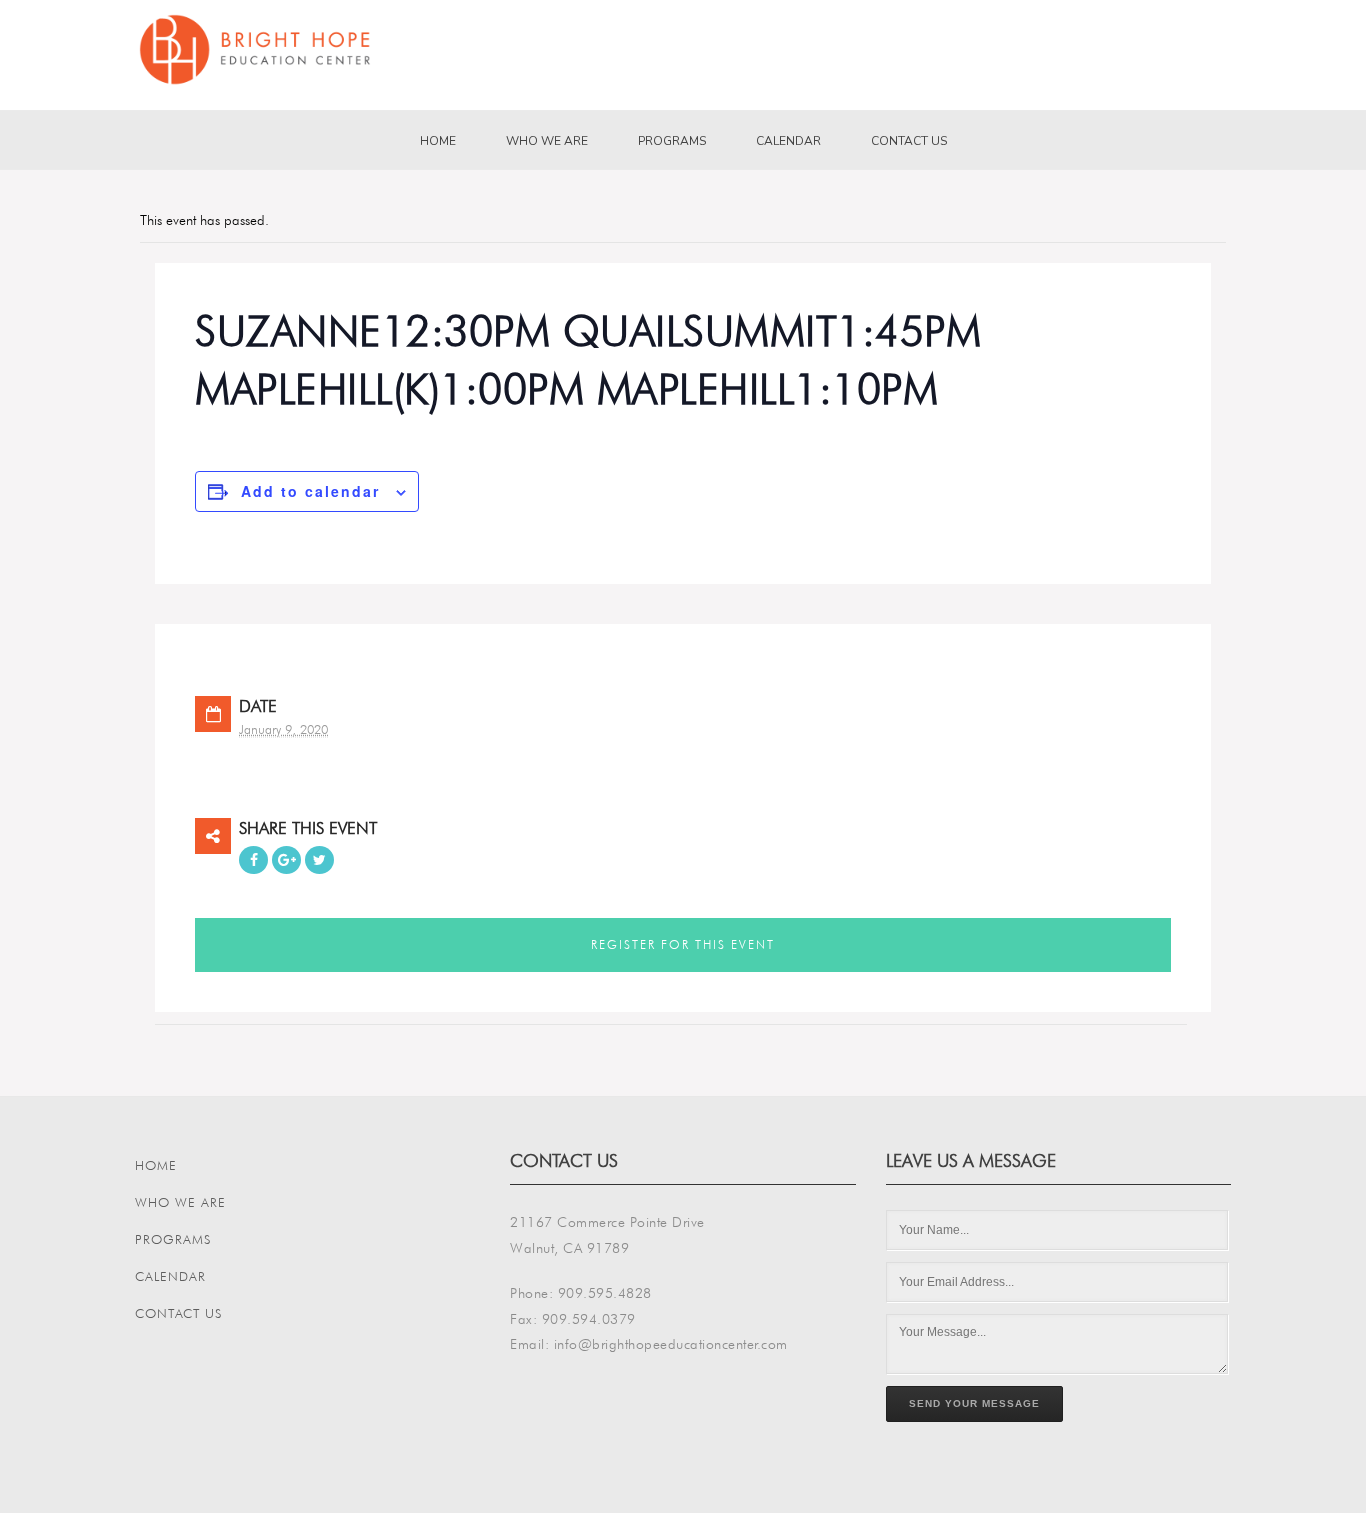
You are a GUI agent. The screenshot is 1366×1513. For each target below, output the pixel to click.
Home (438, 141)
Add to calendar (310, 491)
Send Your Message (974, 1403)
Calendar (788, 141)
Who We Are (547, 141)
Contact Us (909, 141)
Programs (672, 141)
